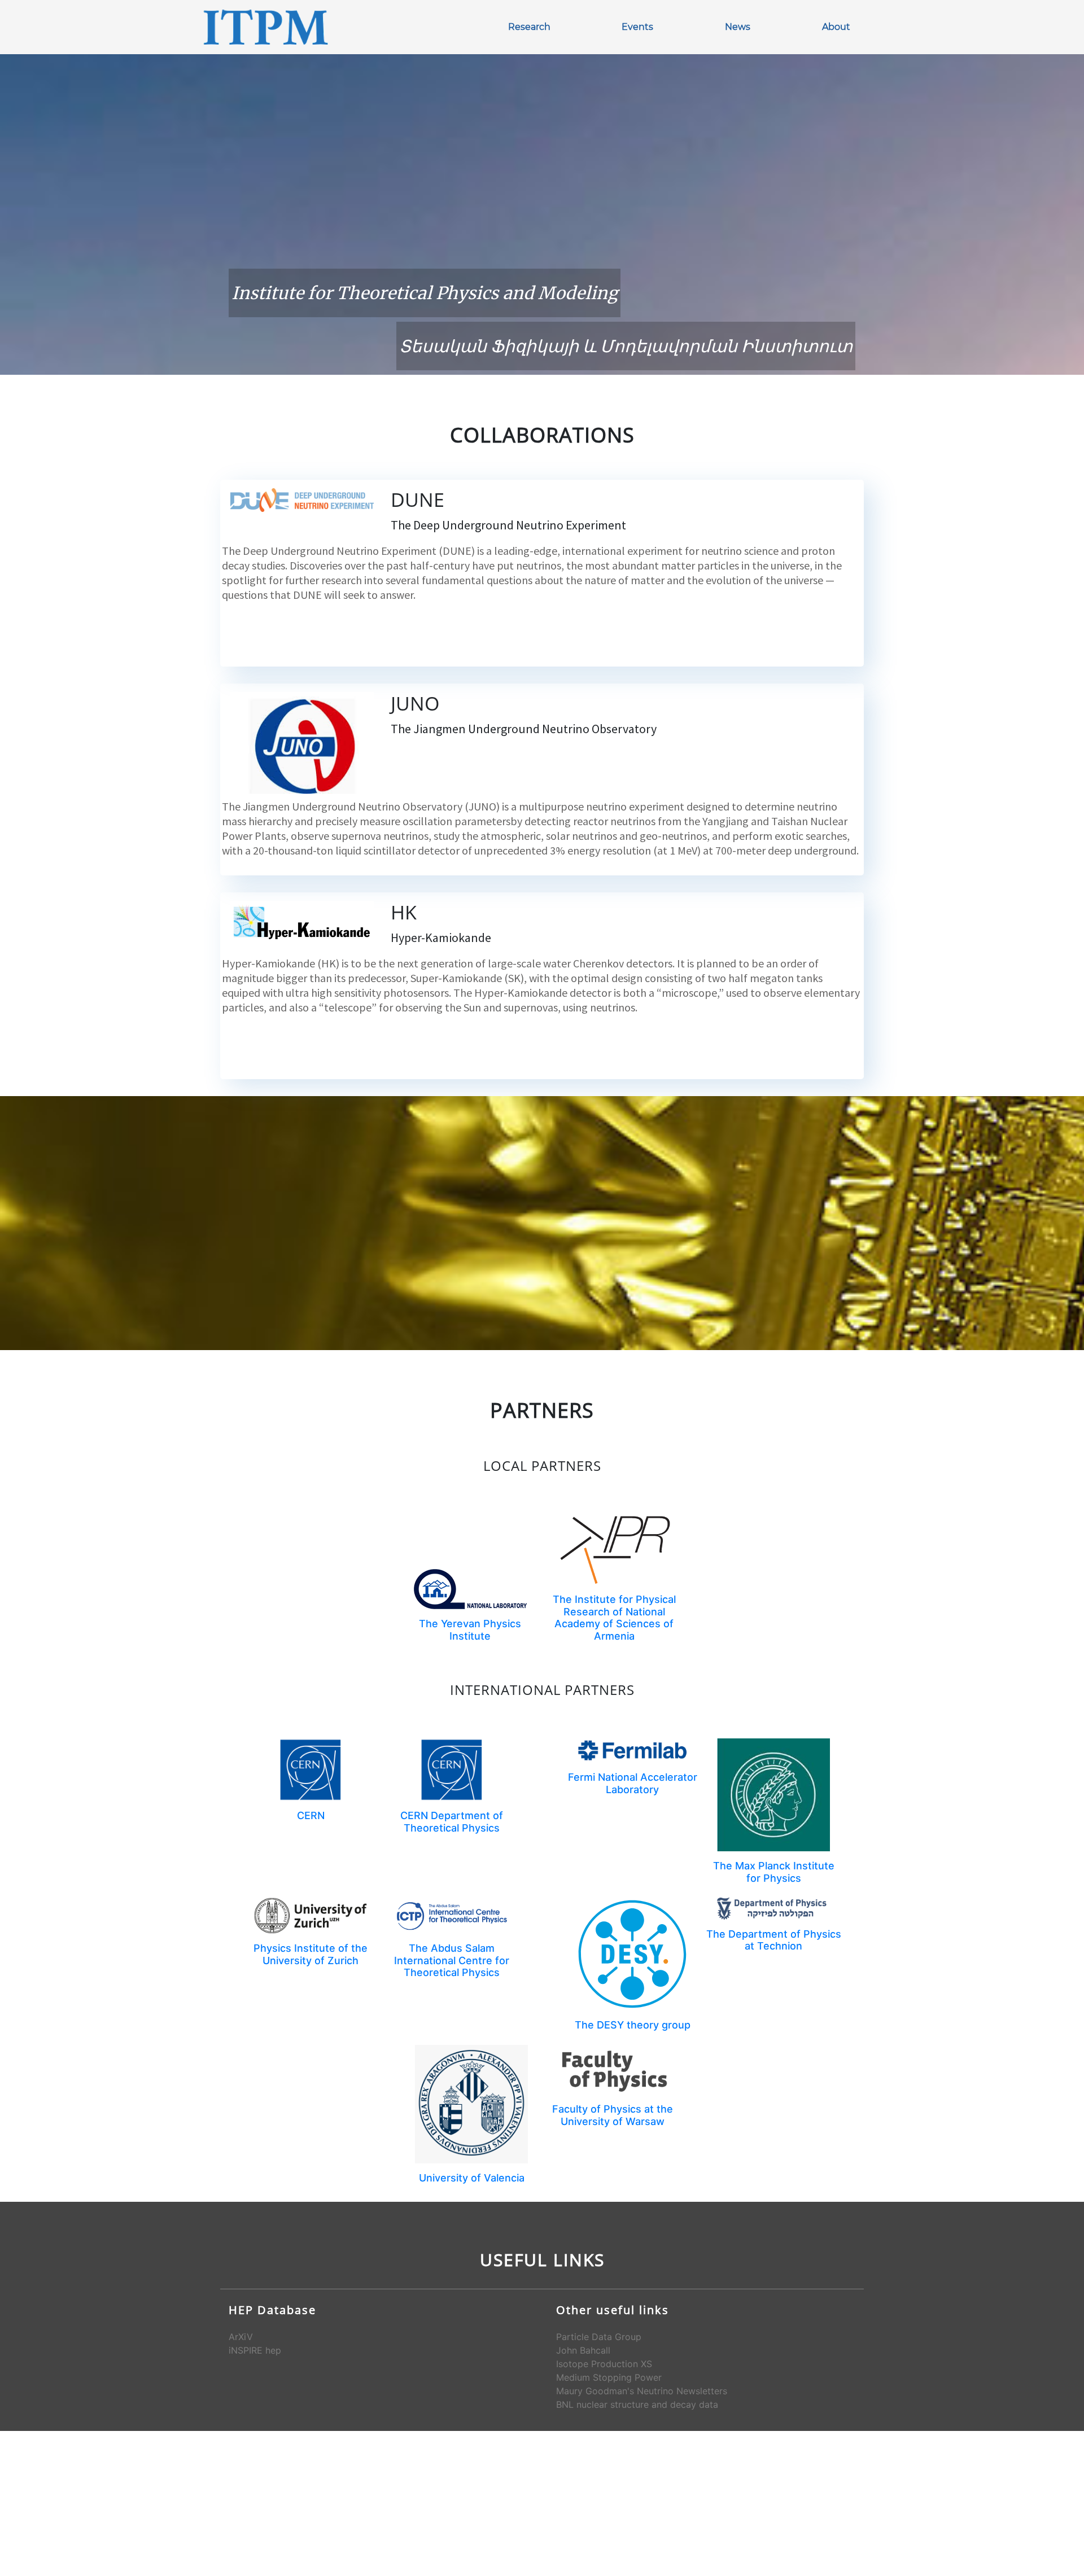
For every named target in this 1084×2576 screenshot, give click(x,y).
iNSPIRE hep (255, 2350)
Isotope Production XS (604, 2364)
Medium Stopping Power (609, 2377)
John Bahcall (583, 2350)
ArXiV (241, 2337)
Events (637, 27)
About (836, 27)
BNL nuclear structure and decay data (637, 2404)
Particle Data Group (599, 2337)
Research (529, 27)
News (738, 27)
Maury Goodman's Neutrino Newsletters (642, 2391)
